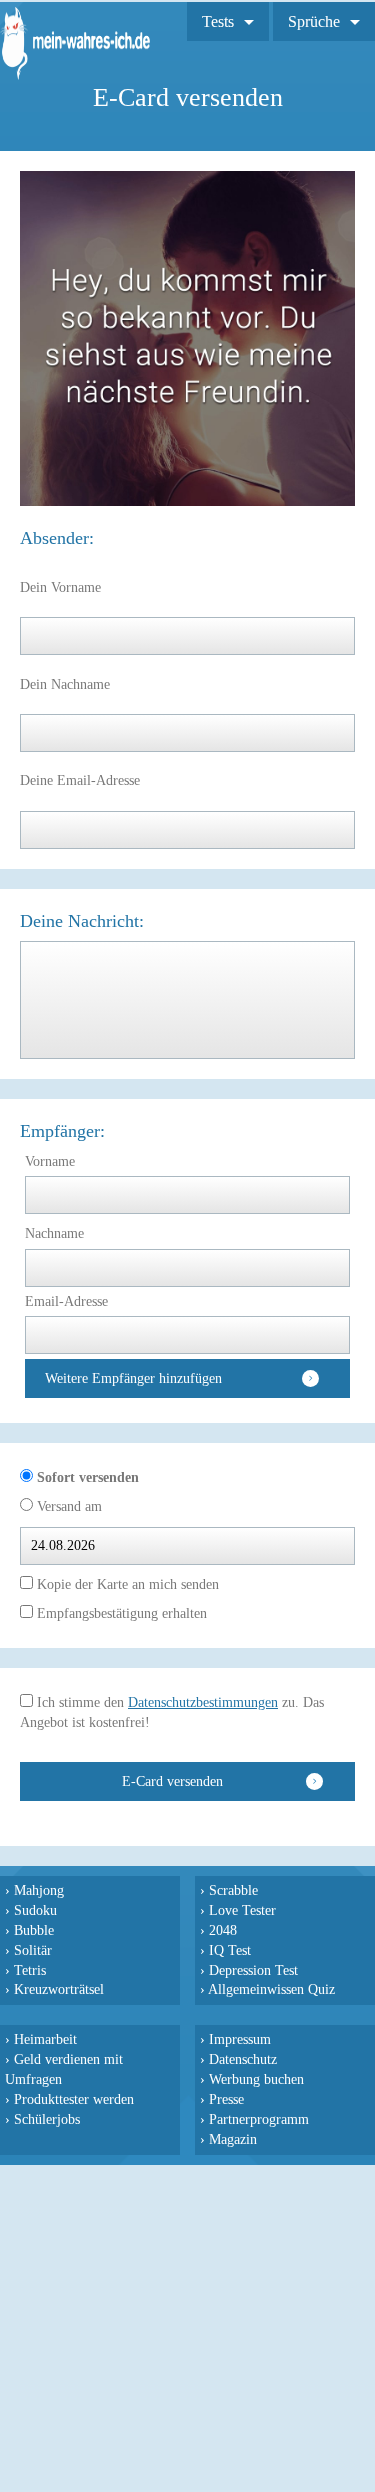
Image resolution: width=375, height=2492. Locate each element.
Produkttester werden (74, 2099)
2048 (223, 1930)
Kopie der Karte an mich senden (126, 1584)
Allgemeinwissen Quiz (271, 1989)
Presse (226, 2099)
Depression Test (253, 1970)
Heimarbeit (45, 2039)
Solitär (33, 1950)
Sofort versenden (86, 1477)
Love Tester (242, 1910)
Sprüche (314, 21)
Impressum (240, 2039)
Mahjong (39, 1890)
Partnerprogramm (259, 2119)
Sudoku (35, 1910)
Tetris (30, 1970)
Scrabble (233, 1890)
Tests (218, 21)
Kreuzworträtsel (59, 1989)
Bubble (34, 1930)
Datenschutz (243, 2059)
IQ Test (230, 1950)
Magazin (233, 2139)
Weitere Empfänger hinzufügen (133, 1378)
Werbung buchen (256, 2079)
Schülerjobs (47, 2119)
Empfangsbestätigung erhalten (120, 1613)
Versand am (67, 1506)
